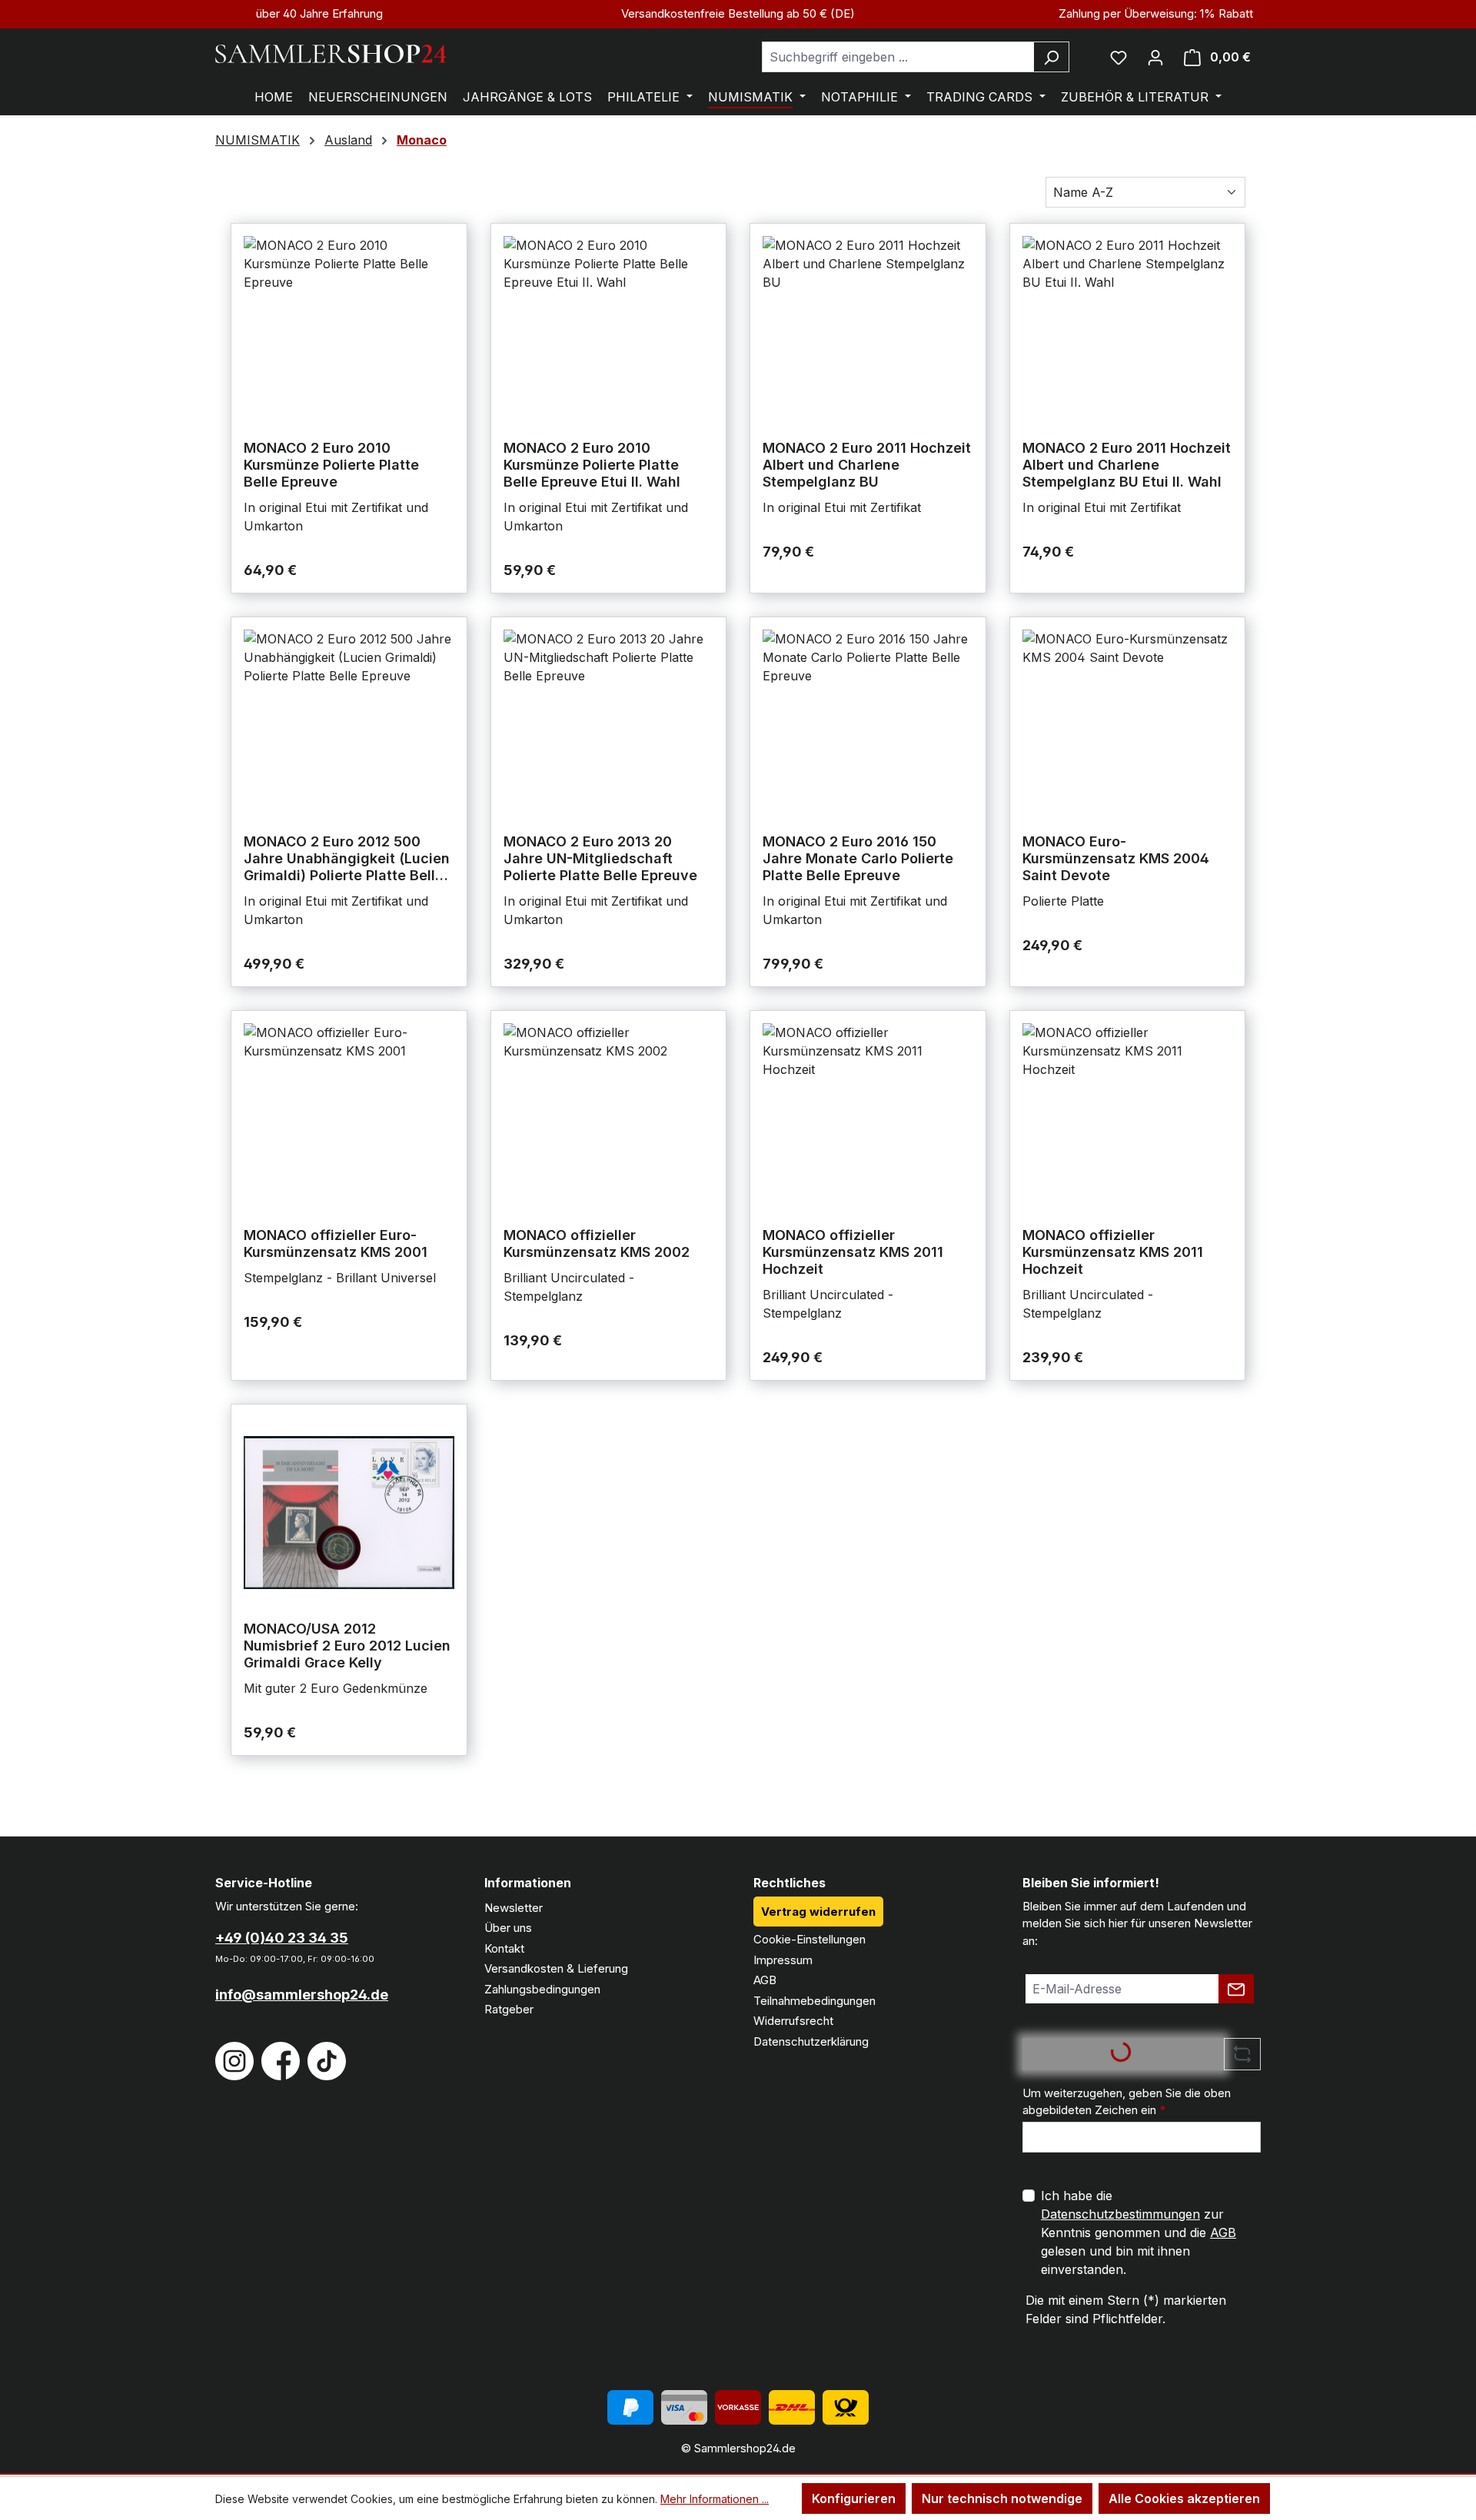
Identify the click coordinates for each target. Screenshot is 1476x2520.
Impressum (783, 1960)
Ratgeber (509, 2009)
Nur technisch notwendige (1002, 2498)
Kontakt (504, 1948)
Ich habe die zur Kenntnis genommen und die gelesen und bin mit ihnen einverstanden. (1139, 2232)
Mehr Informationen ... (715, 2499)
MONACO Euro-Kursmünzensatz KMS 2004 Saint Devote (1116, 858)
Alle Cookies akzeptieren (1184, 2498)
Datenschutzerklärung (811, 2041)
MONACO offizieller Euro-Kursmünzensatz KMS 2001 (336, 1243)
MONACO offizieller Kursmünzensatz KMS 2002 (597, 1243)
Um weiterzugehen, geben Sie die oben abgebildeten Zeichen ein (1127, 2102)
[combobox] (898, 57)
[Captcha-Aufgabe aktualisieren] (1242, 2054)
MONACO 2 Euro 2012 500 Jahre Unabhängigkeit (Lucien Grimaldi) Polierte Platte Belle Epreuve (347, 859)
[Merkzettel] (1119, 57)
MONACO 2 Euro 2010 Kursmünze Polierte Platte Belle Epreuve (331, 465)
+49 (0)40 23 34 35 (282, 1938)
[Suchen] (1051, 57)
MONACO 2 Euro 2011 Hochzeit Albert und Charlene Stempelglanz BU (867, 465)
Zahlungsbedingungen (542, 1989)
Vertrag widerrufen (818, 1912)
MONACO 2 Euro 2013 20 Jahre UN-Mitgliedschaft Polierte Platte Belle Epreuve (600, 858)
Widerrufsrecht (793, 2021)
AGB (765, 1980)
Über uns (508, 1928)
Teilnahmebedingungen (814, 2001)
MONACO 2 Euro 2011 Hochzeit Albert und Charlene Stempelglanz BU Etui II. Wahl (1127, 465)
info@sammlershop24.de (302, 1995)
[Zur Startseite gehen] (331, 54)
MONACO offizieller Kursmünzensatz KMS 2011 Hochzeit (853, 1252)
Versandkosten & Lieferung (556, 1968)
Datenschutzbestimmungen (1120, 2214)
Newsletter (514, 1908)
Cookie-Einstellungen (809, 1939)
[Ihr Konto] (1155, 57)
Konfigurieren (854, 2498)
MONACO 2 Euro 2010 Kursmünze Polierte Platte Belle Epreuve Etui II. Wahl (592, 465)
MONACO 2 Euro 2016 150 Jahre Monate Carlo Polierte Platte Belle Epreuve (858, 858)
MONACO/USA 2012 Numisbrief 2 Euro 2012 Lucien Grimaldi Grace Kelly (347, 1646)
